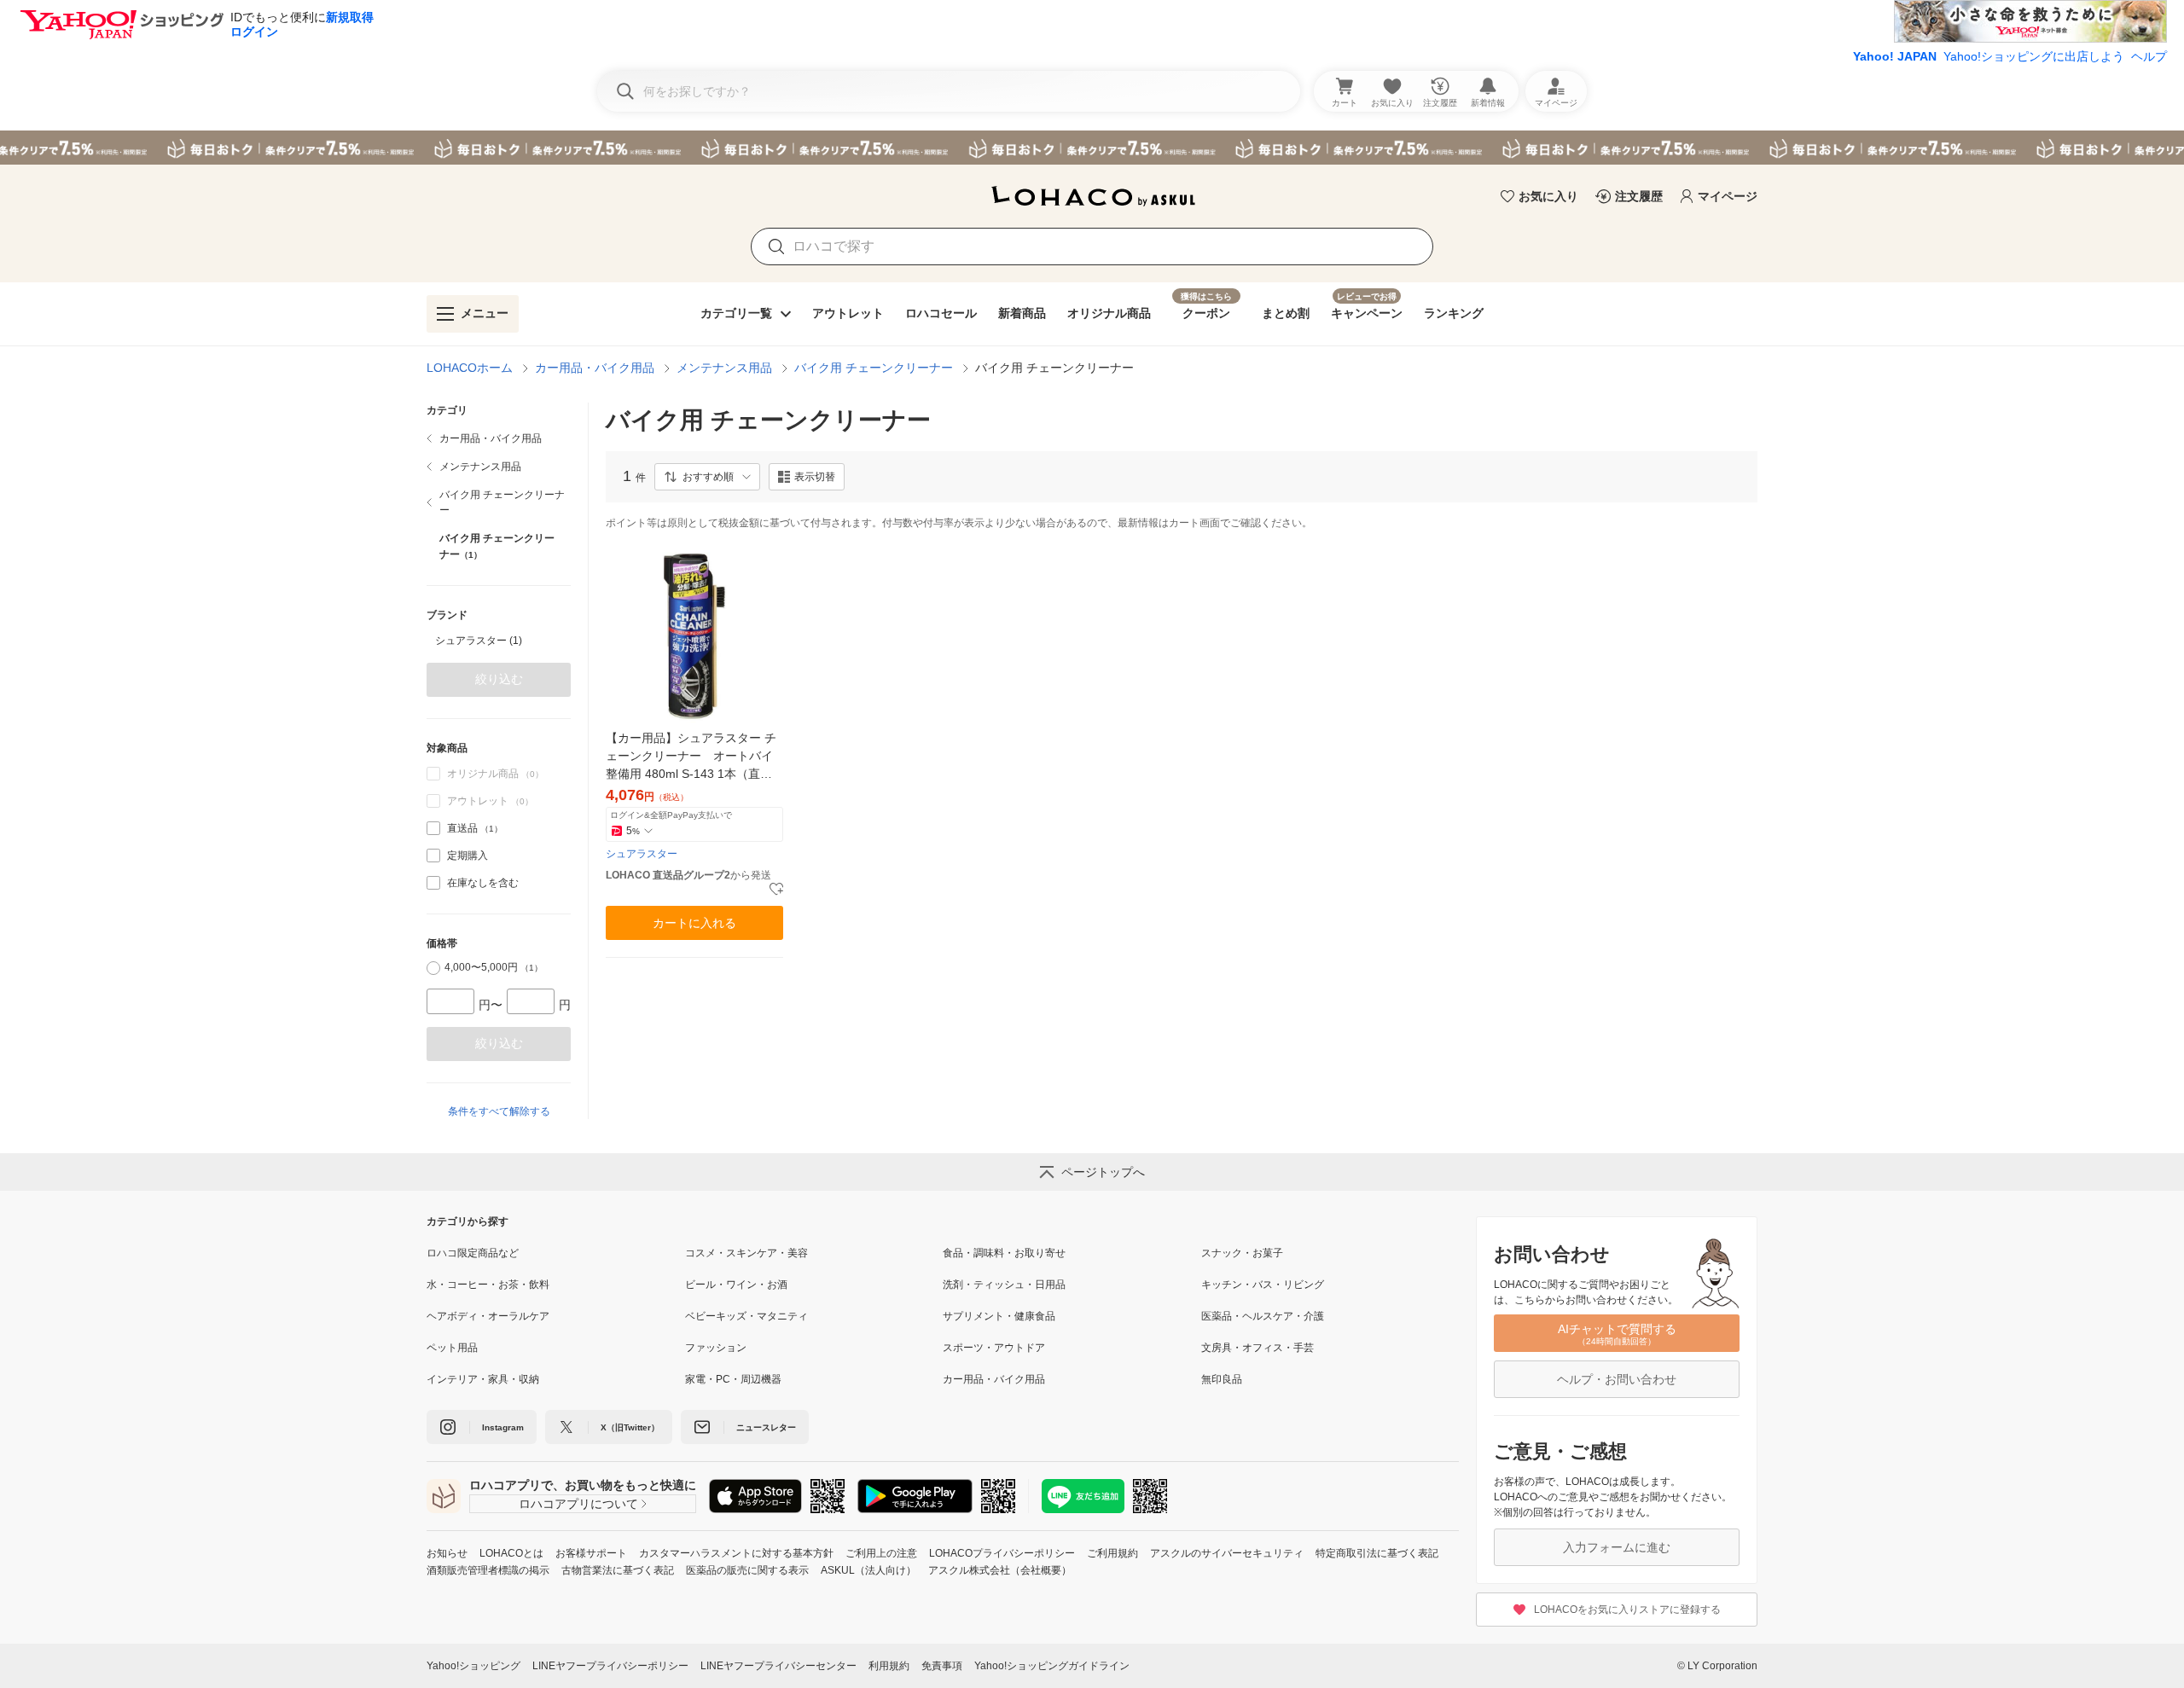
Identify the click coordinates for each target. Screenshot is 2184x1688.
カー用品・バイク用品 (595, 368)
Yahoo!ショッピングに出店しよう (2034, 56)
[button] (707, 477)
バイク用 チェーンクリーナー (874, 368)
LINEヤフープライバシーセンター (778, 1666)
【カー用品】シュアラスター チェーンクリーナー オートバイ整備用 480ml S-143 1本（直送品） (691, 757)
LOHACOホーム (470, 368)
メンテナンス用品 (724, 368)
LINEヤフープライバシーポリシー (610, 1666)
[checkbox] (433, 828)
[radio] (433, 968)
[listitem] (499, 438)
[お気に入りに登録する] (776, 890)
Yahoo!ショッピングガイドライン (1052, 1666)
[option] (499, 641)
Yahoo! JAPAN (1895, 56)
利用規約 (889, 1666)
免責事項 (942, 1666)
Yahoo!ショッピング (473, 1666)
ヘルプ (2149, 56)
